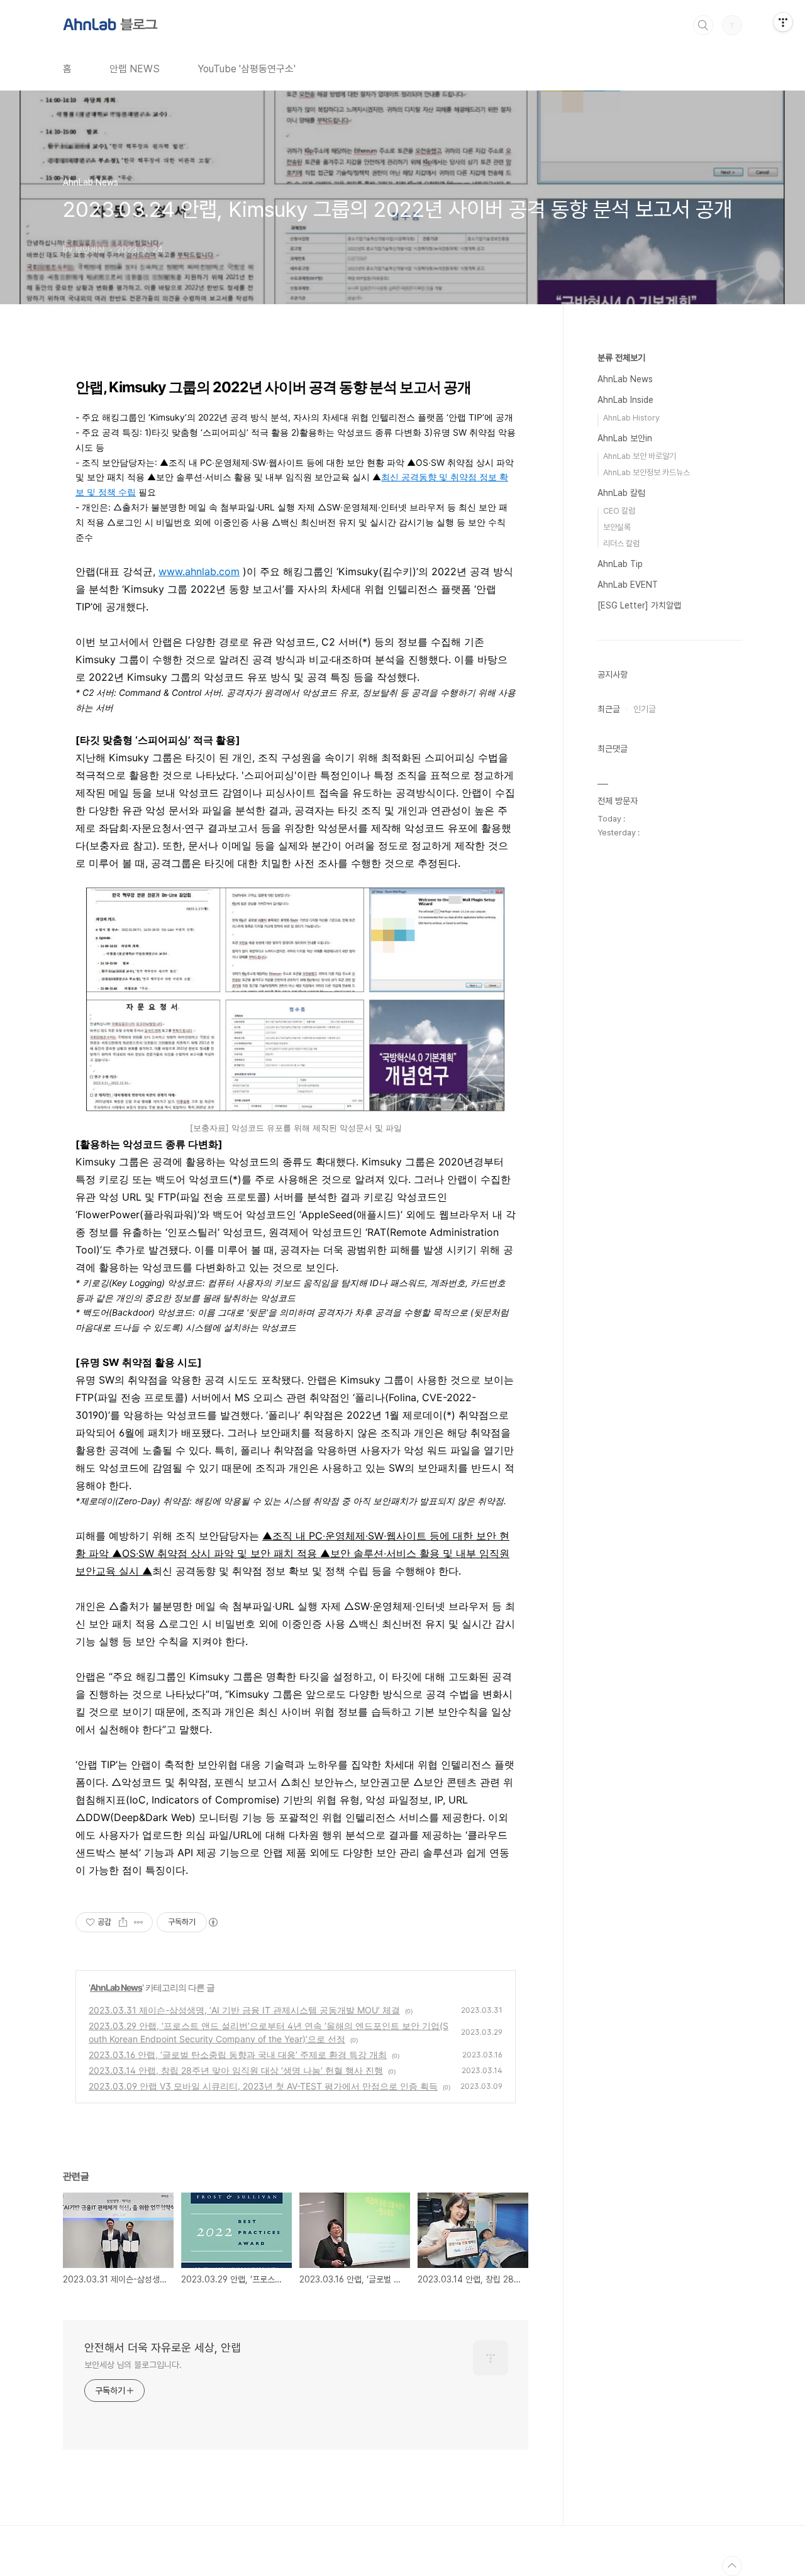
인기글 (645, 709)
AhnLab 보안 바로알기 (640, 456)
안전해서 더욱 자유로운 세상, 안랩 (163, 2348)
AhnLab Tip (620, 564)
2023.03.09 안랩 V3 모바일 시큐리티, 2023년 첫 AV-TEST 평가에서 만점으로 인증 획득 (263, 2086)
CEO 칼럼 (619, 511)
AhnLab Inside (625, 400)
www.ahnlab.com (199, 571)
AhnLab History (631, 418)
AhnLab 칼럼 (621, 493)
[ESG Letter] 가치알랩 (639, 605)
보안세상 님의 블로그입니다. (133, 2365)
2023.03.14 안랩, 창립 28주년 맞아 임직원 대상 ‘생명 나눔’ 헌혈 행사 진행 (236, 2070)
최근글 (609, 709)
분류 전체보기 (621, 358)
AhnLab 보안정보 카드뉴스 (647, 472)
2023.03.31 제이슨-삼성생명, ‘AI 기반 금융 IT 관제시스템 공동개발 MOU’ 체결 (244, 2010)
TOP (732, 2566)
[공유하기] (123, 1922)
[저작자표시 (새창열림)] (213, 1922)
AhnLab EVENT (628, 585)
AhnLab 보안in (625, 438)
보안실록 (617, 527)
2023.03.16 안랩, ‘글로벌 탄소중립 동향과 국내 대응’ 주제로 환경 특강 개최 (238, 2055)
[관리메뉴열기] (783, 22)
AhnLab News (116, 1987)
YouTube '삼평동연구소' (247, 69)
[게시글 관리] (139, 1922)
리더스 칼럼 (621, 543)
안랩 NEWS (135, 69)
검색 (703, 25)
